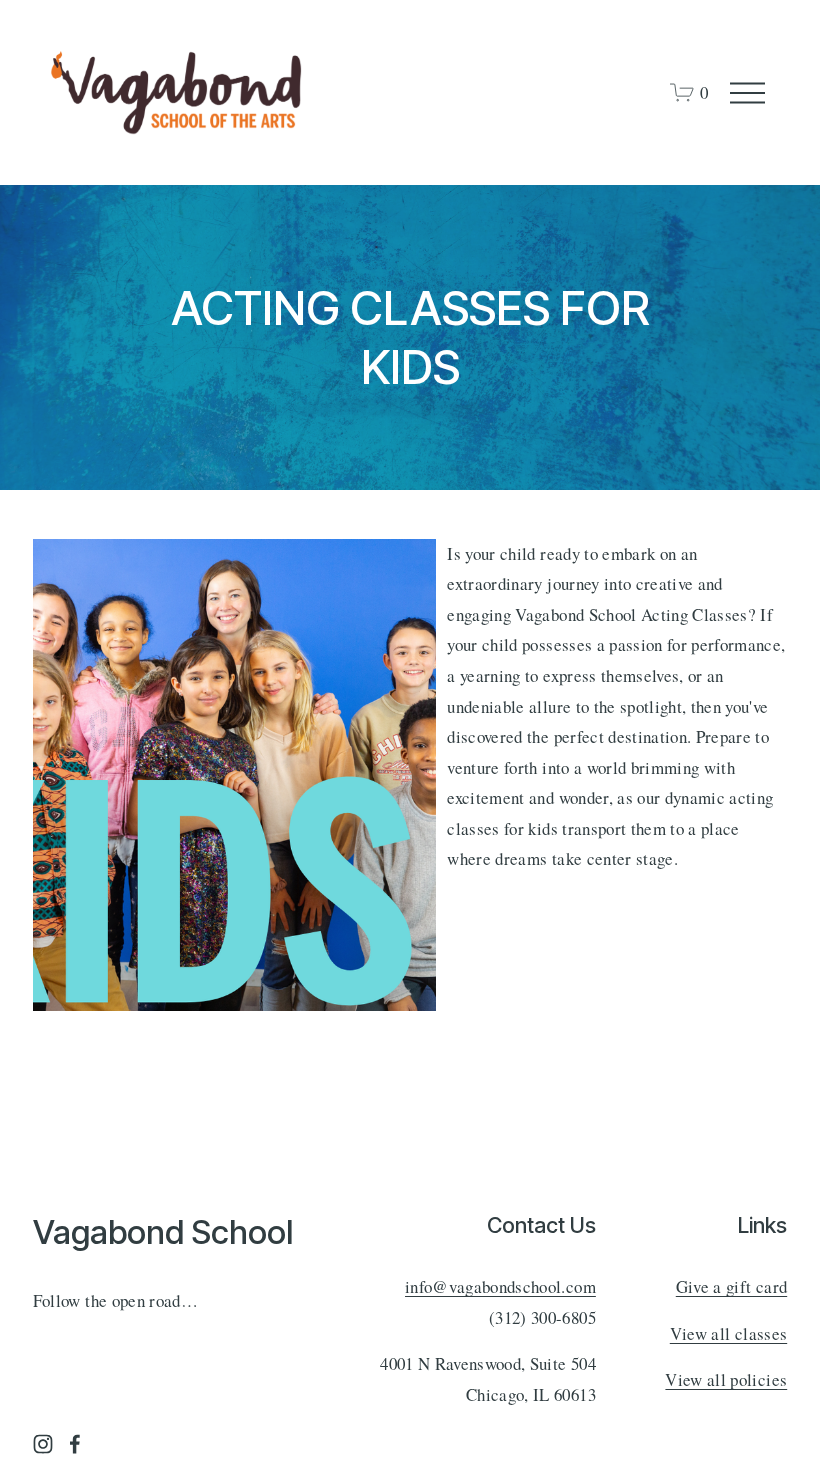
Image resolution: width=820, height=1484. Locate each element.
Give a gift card (731, 1286)
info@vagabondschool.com (500, 1286)
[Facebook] (75, 1444)
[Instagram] (43, 1444)
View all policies (726, 1379)
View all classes (728, 1333)
